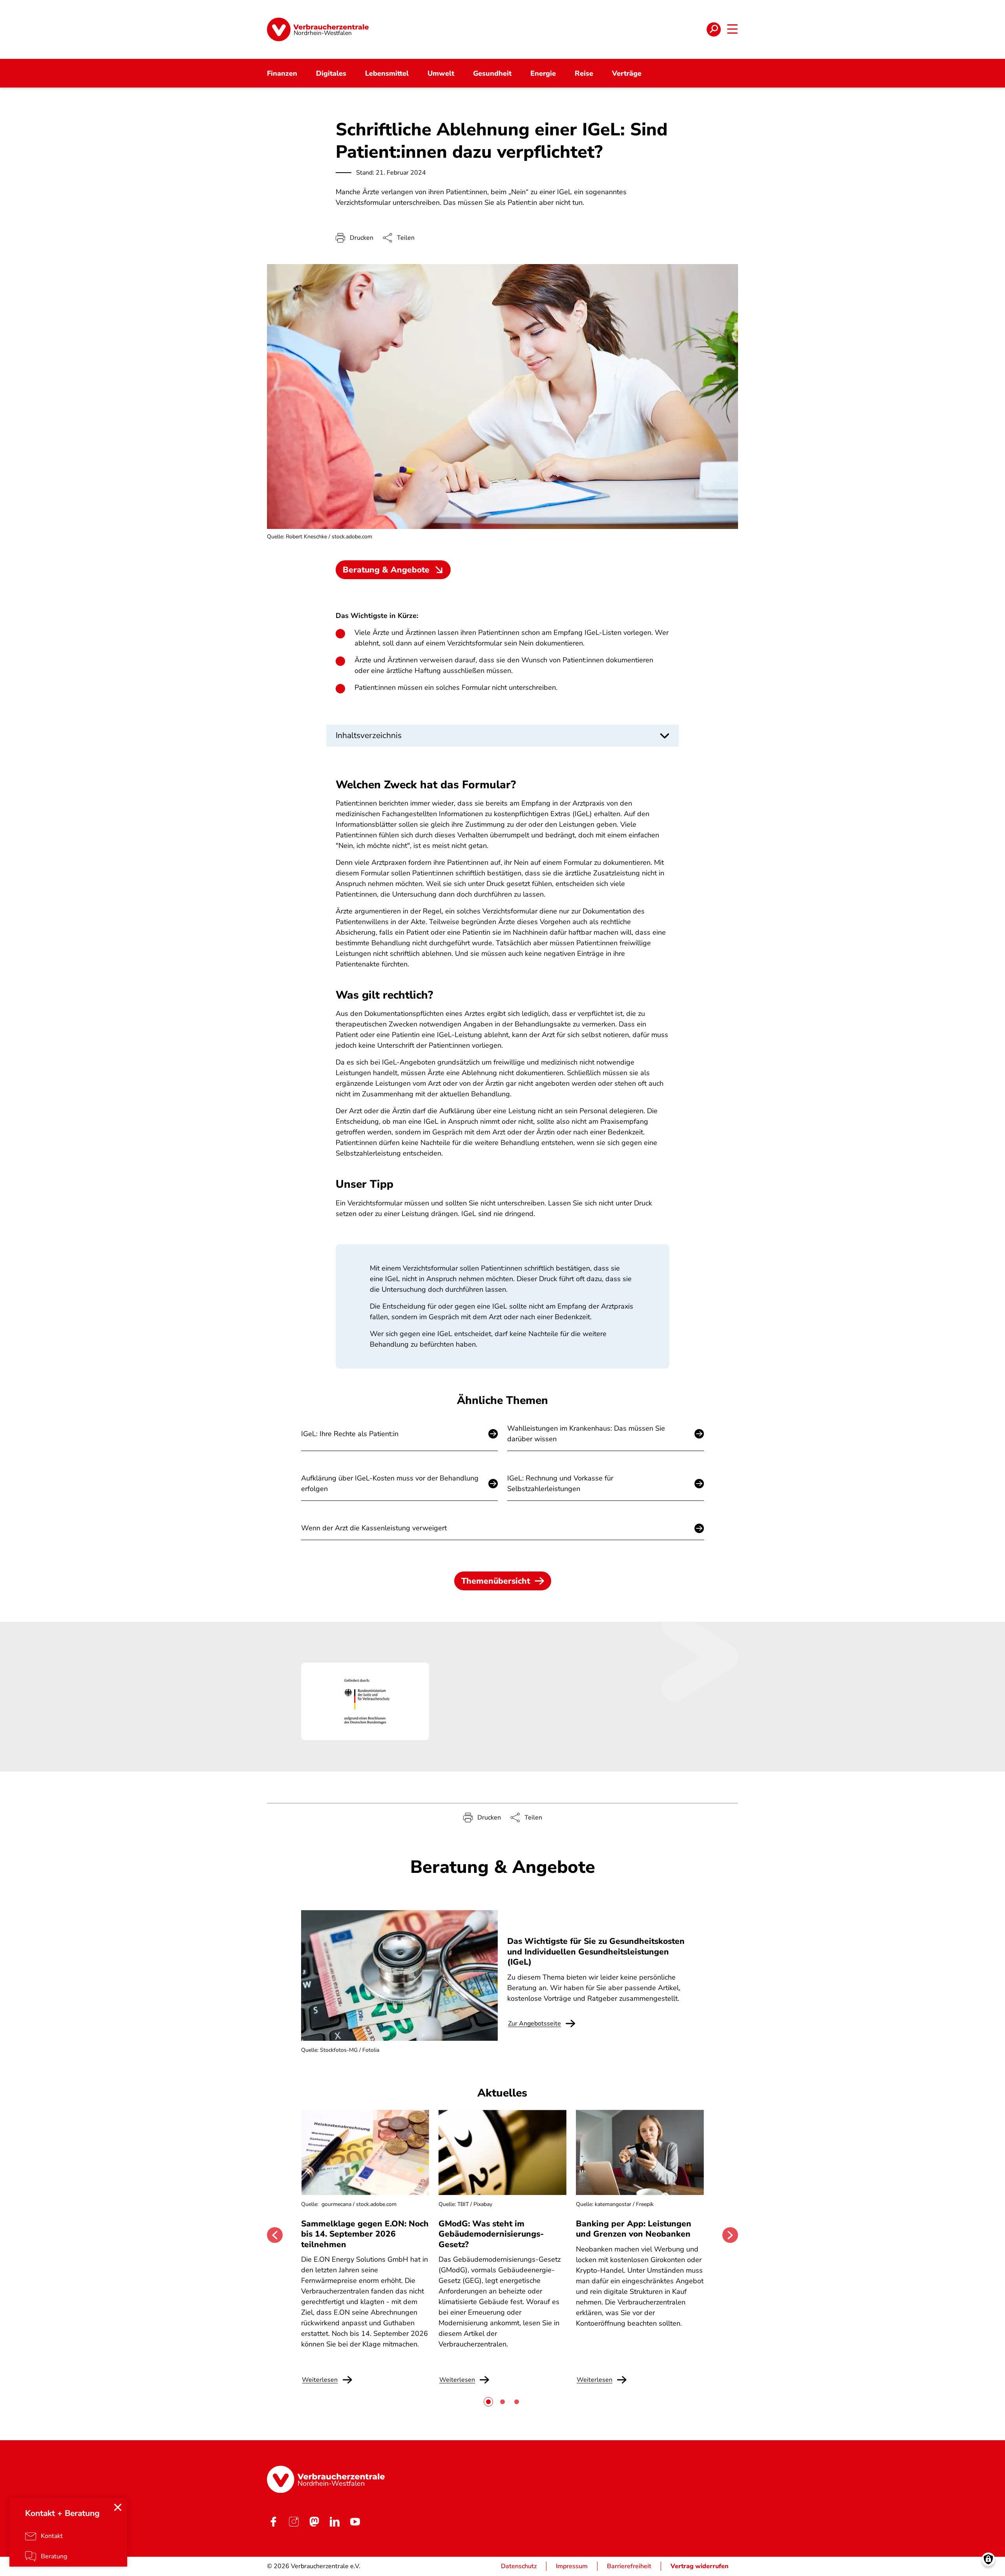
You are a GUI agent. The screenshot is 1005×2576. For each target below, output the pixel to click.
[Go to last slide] (275, 2235)
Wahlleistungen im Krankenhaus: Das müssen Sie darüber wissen (586, 1434)
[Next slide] (730, 2235)
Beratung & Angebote (386, 570)
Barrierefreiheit (629, 2566)
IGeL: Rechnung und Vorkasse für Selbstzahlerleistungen (560, 1483)
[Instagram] (294, 2521)
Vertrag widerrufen (700, 2566)
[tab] (488, 2402)
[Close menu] (118, 2507)
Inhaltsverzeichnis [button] (369, 735)
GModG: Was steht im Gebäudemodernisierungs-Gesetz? (491, 2234)
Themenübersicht (496, 1581)
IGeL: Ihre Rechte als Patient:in (350, 1434)
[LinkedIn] (334, 2521)
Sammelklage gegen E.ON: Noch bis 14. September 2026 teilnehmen (365, 2234)
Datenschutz (519, 2566)
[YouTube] (355, 2521)
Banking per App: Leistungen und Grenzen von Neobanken (634, 2229)
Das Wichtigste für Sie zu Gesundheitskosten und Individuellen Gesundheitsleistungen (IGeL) (596, 1952)
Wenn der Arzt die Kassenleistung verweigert (374, 1528)
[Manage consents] (988, 2559)
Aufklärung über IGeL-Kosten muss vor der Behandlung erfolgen (390, 1483)
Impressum (572, 2566)
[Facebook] (273, 2521)
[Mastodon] (314, 2521)
